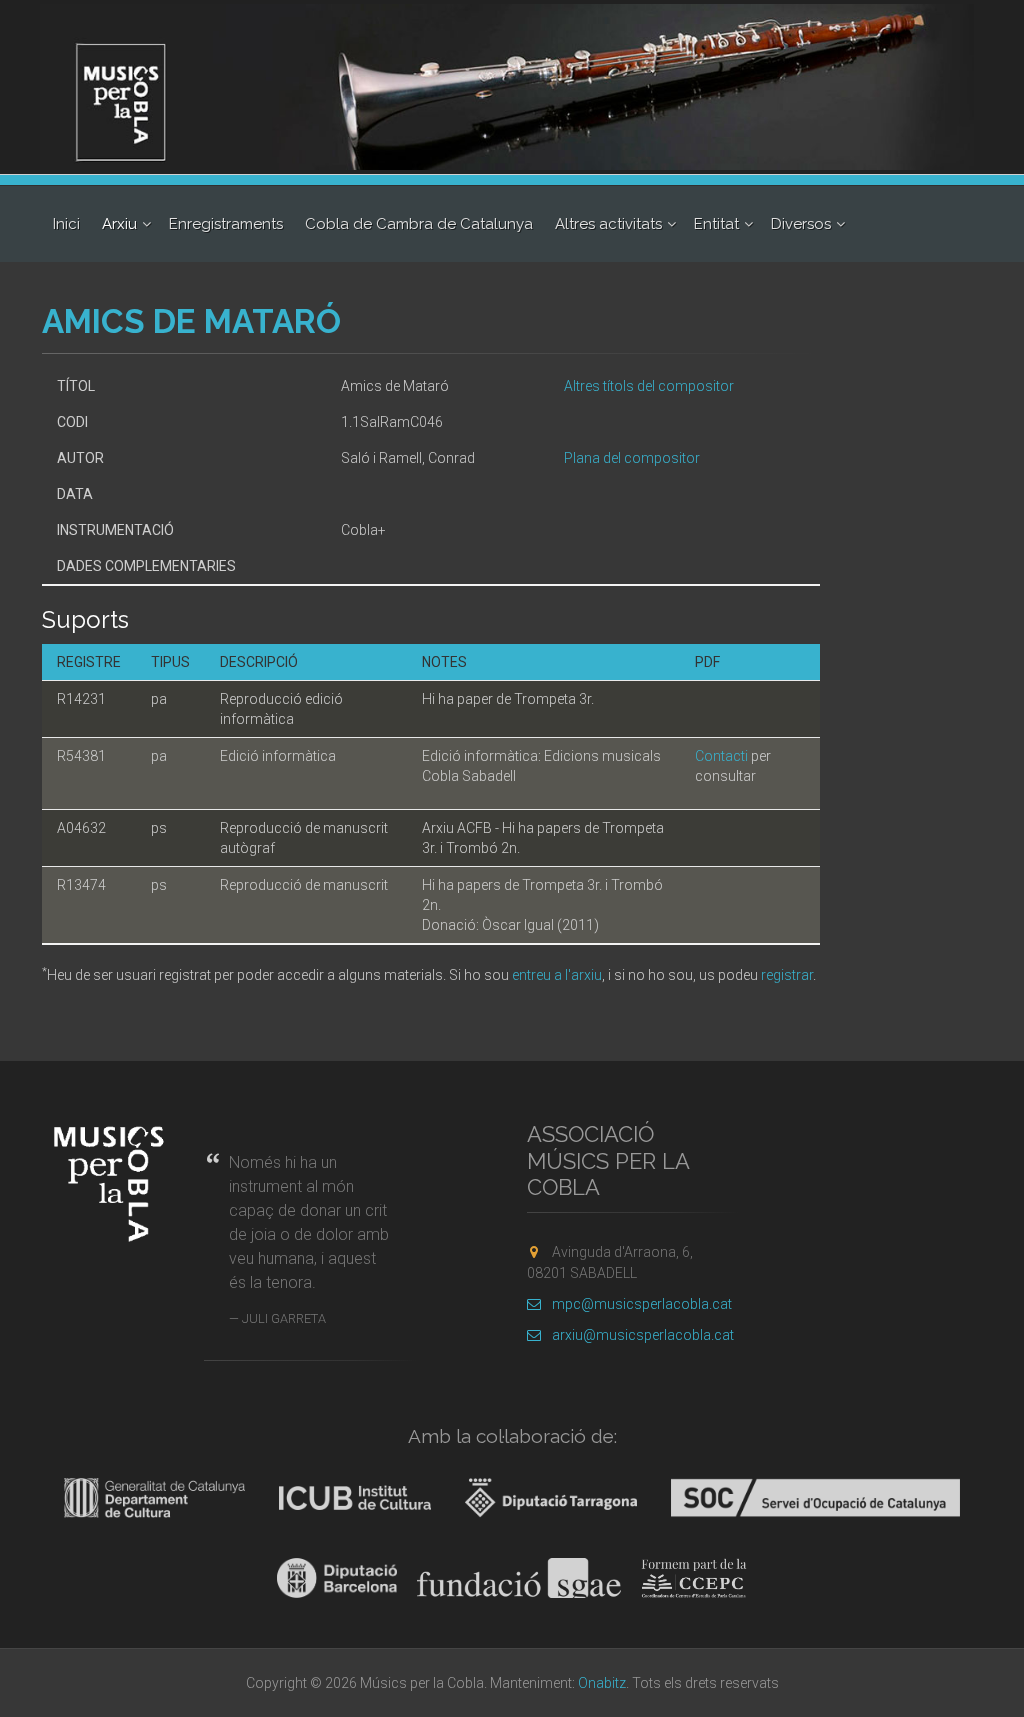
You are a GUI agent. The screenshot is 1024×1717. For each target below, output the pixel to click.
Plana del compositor (632, 458)
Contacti (721, 756)
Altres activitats (608, 224)
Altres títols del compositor (649, 386)
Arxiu (119, 224)
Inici (66, 224)
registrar (787, 975)
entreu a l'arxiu (557, 975)
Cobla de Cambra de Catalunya (419, 224)
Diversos (801, 224)
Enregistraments (226, 224)
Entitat (716, 224)
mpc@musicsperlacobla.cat (642, 1304)
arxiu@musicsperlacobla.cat (643, 1335)
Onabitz (602, 1683)
